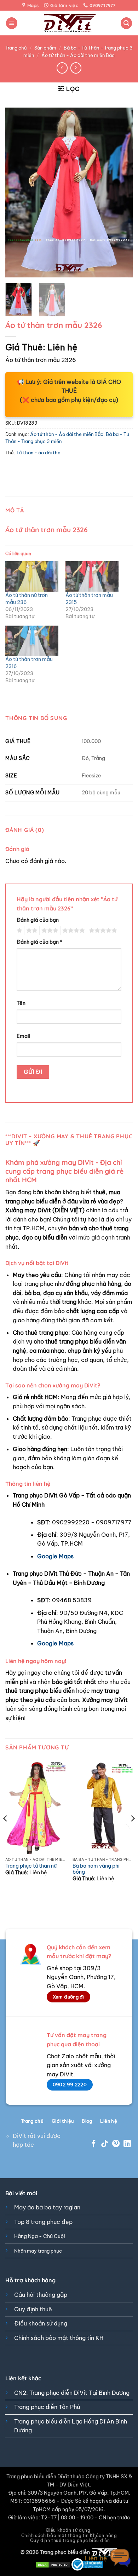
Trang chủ (16, 48)
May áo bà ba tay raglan (47, 2207)
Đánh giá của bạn (38, 920)
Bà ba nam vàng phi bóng (96, 1869)
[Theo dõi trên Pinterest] (116, 2144)
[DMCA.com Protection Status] (53, 2564)
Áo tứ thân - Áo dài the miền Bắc (78, 55)
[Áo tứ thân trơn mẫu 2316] (32, 641)
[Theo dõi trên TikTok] (105, 2144)
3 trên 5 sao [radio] (49, 931)
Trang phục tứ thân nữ (31, 1866)
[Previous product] (76, 68)
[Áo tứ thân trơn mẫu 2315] (92, 576)
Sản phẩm (45, 48)
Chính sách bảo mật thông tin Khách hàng (69, 2535)
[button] (12, 23)
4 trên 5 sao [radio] (73, 931)
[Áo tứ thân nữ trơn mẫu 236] (32, 576)
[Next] (121, 192)
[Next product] (62, 68)
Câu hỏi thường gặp (41, 2295)
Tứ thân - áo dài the (38, 453)
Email (24, 1036)
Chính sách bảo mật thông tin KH (59, 2338)
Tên (21, 1003)
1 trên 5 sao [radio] (19, 931)
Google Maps (55, 1556)
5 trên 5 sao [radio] (102, 931)
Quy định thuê (33, 2309)
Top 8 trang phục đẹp (43, 2222)
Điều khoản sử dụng (41, 2323)
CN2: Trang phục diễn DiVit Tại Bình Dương (72, 2393)
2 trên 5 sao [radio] (31, 931)
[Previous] (17, 192)
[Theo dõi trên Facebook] (94, 2144)
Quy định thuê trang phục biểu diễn (70, 2540)
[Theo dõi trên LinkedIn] (127, 2144)
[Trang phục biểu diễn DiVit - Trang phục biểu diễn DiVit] (69, 23)
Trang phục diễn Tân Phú (47, 2407)
